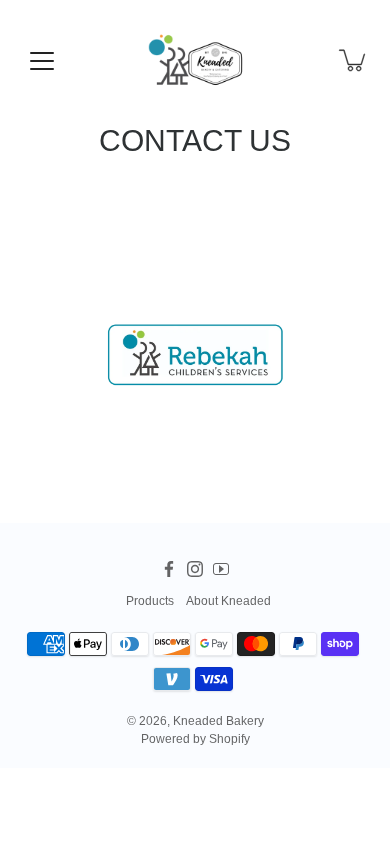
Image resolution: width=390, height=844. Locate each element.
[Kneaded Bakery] (195, 60)
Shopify (229, 739)
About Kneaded (228, 601)
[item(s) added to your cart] (354, 60)
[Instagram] (195, 569)
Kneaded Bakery (218, 721)
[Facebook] (169, 569)
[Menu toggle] (42, 61)
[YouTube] (221, 569)
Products (150, 601)
